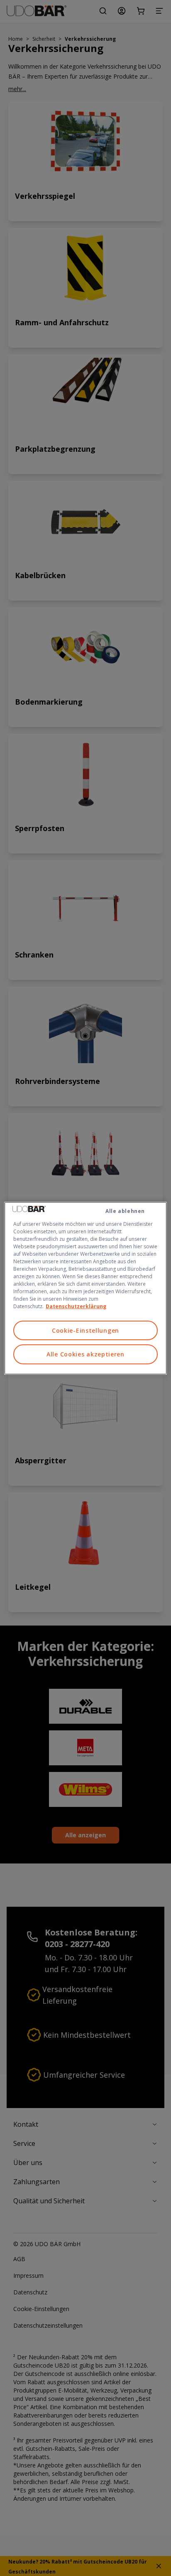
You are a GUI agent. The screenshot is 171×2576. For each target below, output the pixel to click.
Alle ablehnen (125, 1211)
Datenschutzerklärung (76, 1306)
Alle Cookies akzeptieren (85, 1354)
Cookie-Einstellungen (85, 1330)
